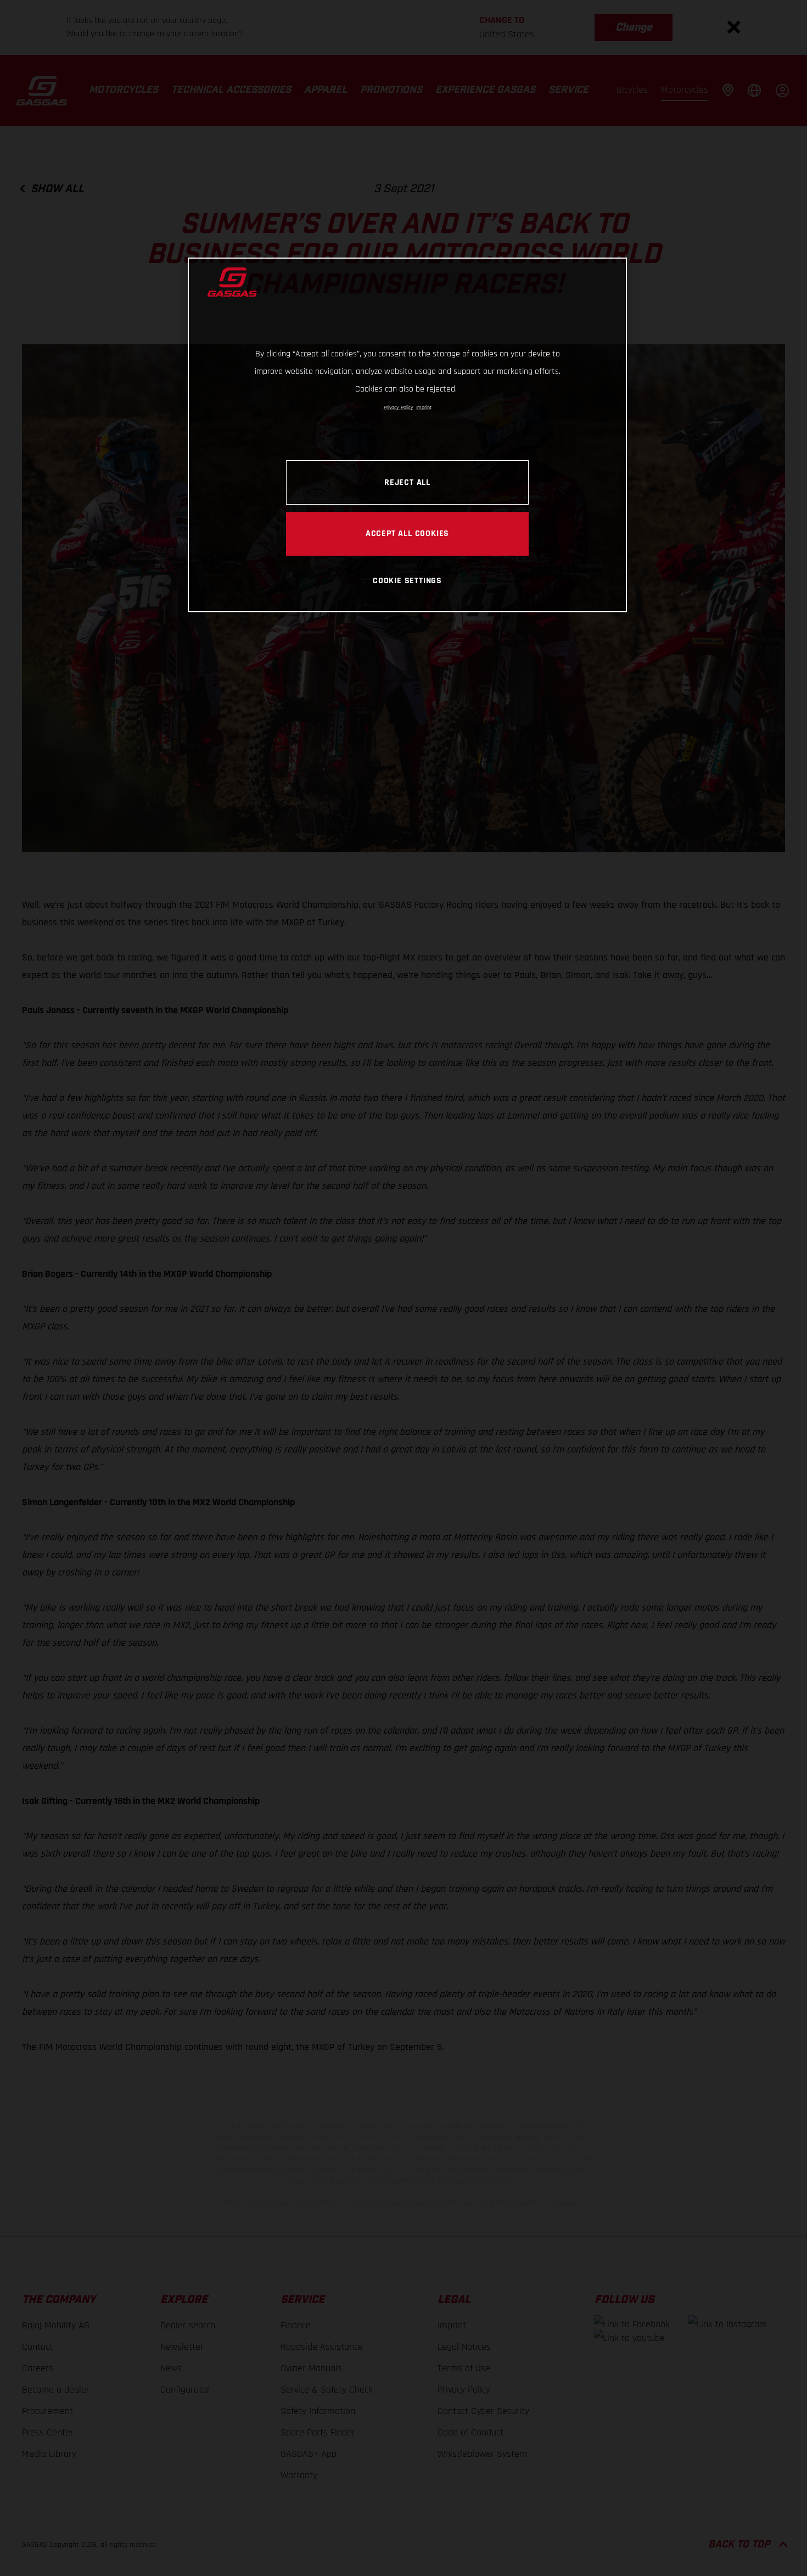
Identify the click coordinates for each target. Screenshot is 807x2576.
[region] (407, 435)
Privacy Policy (399, 407)
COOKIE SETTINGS (407, 580)
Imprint (424, 407)
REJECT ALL (407, 482)
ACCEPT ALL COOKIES (407, 533)
